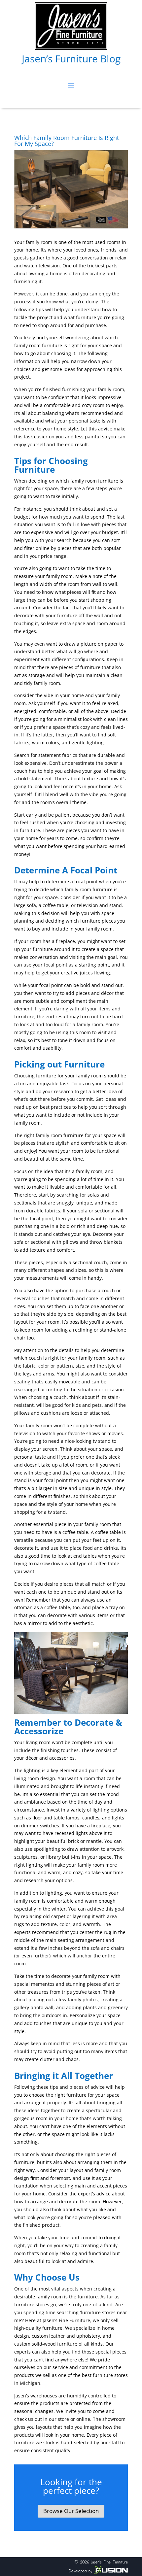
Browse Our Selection (71, 2511)
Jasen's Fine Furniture (109, 2562)
